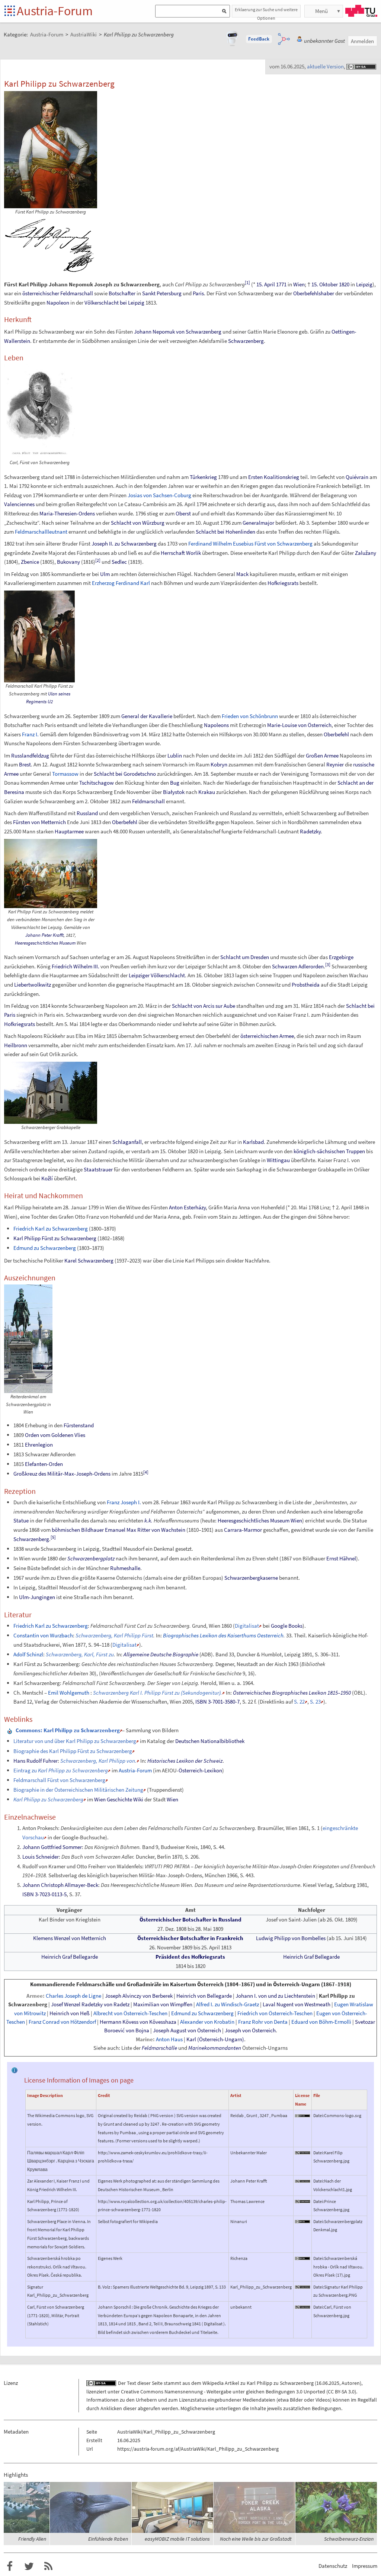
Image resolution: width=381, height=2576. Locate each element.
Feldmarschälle (159, 2048)
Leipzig (364, 284)
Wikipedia (213, 2383)
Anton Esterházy (187, 1207)
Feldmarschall (77, 293)
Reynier (335, 764)
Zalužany (366, 553)
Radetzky (310, 831)
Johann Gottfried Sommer (52, 1847)
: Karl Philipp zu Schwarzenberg (68, 1730)
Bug (175, 783)
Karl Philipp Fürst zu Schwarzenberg (55, 1238)
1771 (281, 284)
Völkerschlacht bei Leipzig (114, 303)
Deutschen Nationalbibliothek (210, 1741)
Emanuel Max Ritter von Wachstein (145, 1530)
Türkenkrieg (203, 477)
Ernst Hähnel (341, 1558)
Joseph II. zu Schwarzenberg (124, 543)
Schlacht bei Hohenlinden (225, 532)
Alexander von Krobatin (207, 2022)
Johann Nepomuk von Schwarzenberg (178, 332)
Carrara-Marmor (243, 1530)
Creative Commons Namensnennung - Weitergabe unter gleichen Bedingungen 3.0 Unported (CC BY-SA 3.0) (238, 2392)
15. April (266, 284)
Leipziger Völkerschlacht (157, 975)
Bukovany (68, 562)
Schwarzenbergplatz (91, 1558)
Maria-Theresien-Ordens (67, 513)
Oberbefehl (336, 734)
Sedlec (119, 562)
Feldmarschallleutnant (41, 532)
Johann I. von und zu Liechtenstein (275, 1996)
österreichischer (41, 293)
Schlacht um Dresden (245, 957)
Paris (198, 293)
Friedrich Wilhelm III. (76, 966)
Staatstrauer (98, 1169)
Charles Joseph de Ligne (73, 1996)
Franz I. (30, 734)
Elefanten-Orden (44, 1464)
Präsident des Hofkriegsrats (190, 1957)
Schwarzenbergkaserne (251, 1578)
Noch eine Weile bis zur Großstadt (256, 2539)
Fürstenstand (79, 1425)
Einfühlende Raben (108, 2539)
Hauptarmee (69, 831)
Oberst (183, 513)
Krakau (207, 792)
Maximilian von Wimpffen (163, 2004)
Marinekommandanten (215, 2048)
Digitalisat (247, 1626)
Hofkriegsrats (283, 583)
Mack (242, 574)
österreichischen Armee (267, 1036)
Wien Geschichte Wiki (119, 1799)
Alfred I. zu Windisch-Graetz (228, 2004)
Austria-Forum (55, 11)
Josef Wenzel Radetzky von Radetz (90, 2004)
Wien (299, 284)
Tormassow (65, 774)
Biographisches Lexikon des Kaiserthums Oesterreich (223, 1635)
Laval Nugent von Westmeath (297, 2004)
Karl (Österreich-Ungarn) (215, 2039)
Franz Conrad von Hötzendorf (62, 2022)
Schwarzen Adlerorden (298, 966)
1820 (344, 284)
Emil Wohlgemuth (69, 1693)
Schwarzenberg (246, 341)
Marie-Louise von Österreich (299, 725)
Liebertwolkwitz (33, 985)
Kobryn (219, 764)
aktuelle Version (325, 66)
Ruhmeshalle (125, 1568)
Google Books (287, 1626)
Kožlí (47, 1178)
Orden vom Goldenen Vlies (55, 1435)
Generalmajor (258, 523)
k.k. (148, 1520)
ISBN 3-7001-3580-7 (217, 1702)
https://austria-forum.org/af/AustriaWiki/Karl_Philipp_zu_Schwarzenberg (198, 2449)
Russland (87, 813)
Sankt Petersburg (162, 293)
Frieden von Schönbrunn (250, 716)
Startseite (10, 11)
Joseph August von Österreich (187, 2030)
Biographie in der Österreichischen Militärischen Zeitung (78, 1790)
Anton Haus (169, 2039)
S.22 (299, 1702)
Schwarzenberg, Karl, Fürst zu (80, 1654)
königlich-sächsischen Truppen (329, 1151)
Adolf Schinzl (28, 1654)
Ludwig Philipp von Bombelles (291, 1938)
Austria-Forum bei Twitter (29, 2566)
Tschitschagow (97, 783)
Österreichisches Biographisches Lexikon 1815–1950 (292, 1693)
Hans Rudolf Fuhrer (36, 1761)
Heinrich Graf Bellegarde (70, 1957)
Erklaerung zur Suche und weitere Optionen (266, 12)
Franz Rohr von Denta (263, 2022)
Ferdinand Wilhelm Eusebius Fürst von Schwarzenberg (250, 543)
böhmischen (66, 1530)
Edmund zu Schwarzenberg (45, 1248)
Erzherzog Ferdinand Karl (121, 583)
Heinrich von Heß (70, 2013)
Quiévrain (357, 477)
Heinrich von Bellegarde (204, 1996)
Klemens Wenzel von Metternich (70, 1938)
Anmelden (362, 41)
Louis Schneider (41, 1857)
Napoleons (216, 725)
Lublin (175, 755)
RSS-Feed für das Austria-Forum (48, 2566)
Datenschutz (333, 2566)
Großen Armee (322, 755)
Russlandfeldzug (30, 755)
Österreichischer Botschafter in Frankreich (190, 1938)
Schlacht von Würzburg (138, 523)
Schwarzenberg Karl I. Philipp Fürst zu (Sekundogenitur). (158, 1693)
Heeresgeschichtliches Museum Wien (260, 1520)
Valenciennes (19, 504)
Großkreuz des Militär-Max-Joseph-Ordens (62, 1474)
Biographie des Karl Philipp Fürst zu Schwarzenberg (73, 1751)
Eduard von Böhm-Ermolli (321, 2022)
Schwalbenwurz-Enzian (349, 2539)
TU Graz (361, 11)
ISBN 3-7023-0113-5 (44, 1894)
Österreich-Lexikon (200, 1770)
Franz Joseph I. (124, 1502)
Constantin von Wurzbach (43, 1635)
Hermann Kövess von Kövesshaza (138, 2022)
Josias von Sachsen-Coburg (159, 495)
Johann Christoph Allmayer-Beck (60, 1885)
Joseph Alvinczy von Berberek (139, 1996)
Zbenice (30, 562)
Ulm (105, 574)
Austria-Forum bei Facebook (10, 2566)
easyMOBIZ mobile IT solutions (177, 2539)
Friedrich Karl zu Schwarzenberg (51, 1228)
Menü (321, 11)
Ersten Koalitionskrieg (274, 477)
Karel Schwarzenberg (89, 1260)
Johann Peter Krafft (44, 935)
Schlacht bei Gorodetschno (125, 774)
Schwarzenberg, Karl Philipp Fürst (114, 1635)
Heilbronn (16, 1045)
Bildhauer (92, 1530)
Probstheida (306, 985)
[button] (259, 39)
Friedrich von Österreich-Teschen (275, 2013)
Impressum (365, 2566)
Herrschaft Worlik (181, 553)
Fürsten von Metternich (39, 822)
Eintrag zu (61, 1770)
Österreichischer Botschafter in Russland (190, 1919)
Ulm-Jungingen (37, 1597)
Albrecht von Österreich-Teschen (130, 2013)
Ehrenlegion (39, 1445)
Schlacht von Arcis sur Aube (204, 1006)
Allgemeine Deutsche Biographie (161, 1654)
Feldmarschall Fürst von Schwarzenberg (59, 1780)
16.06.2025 (328, 2383)
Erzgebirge (341, 957)
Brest (25, 764)
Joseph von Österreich (250, 2030)
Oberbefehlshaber (314, 293)
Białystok (174, 792)
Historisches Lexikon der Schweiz (185, 1761)
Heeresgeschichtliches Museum (45, 943)
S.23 (315, 1702)
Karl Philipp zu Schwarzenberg (280, 2383)
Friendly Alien (32, 2539)
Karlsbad (253, 1142)
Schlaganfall (127, 1142)
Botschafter (122, 293)
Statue (21, 1520)
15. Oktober (325, 284)
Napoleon (58, 303)
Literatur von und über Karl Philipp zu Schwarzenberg (75, 1741)
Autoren (351, 2383)
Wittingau (278, 1160)
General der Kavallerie (147, 716)
